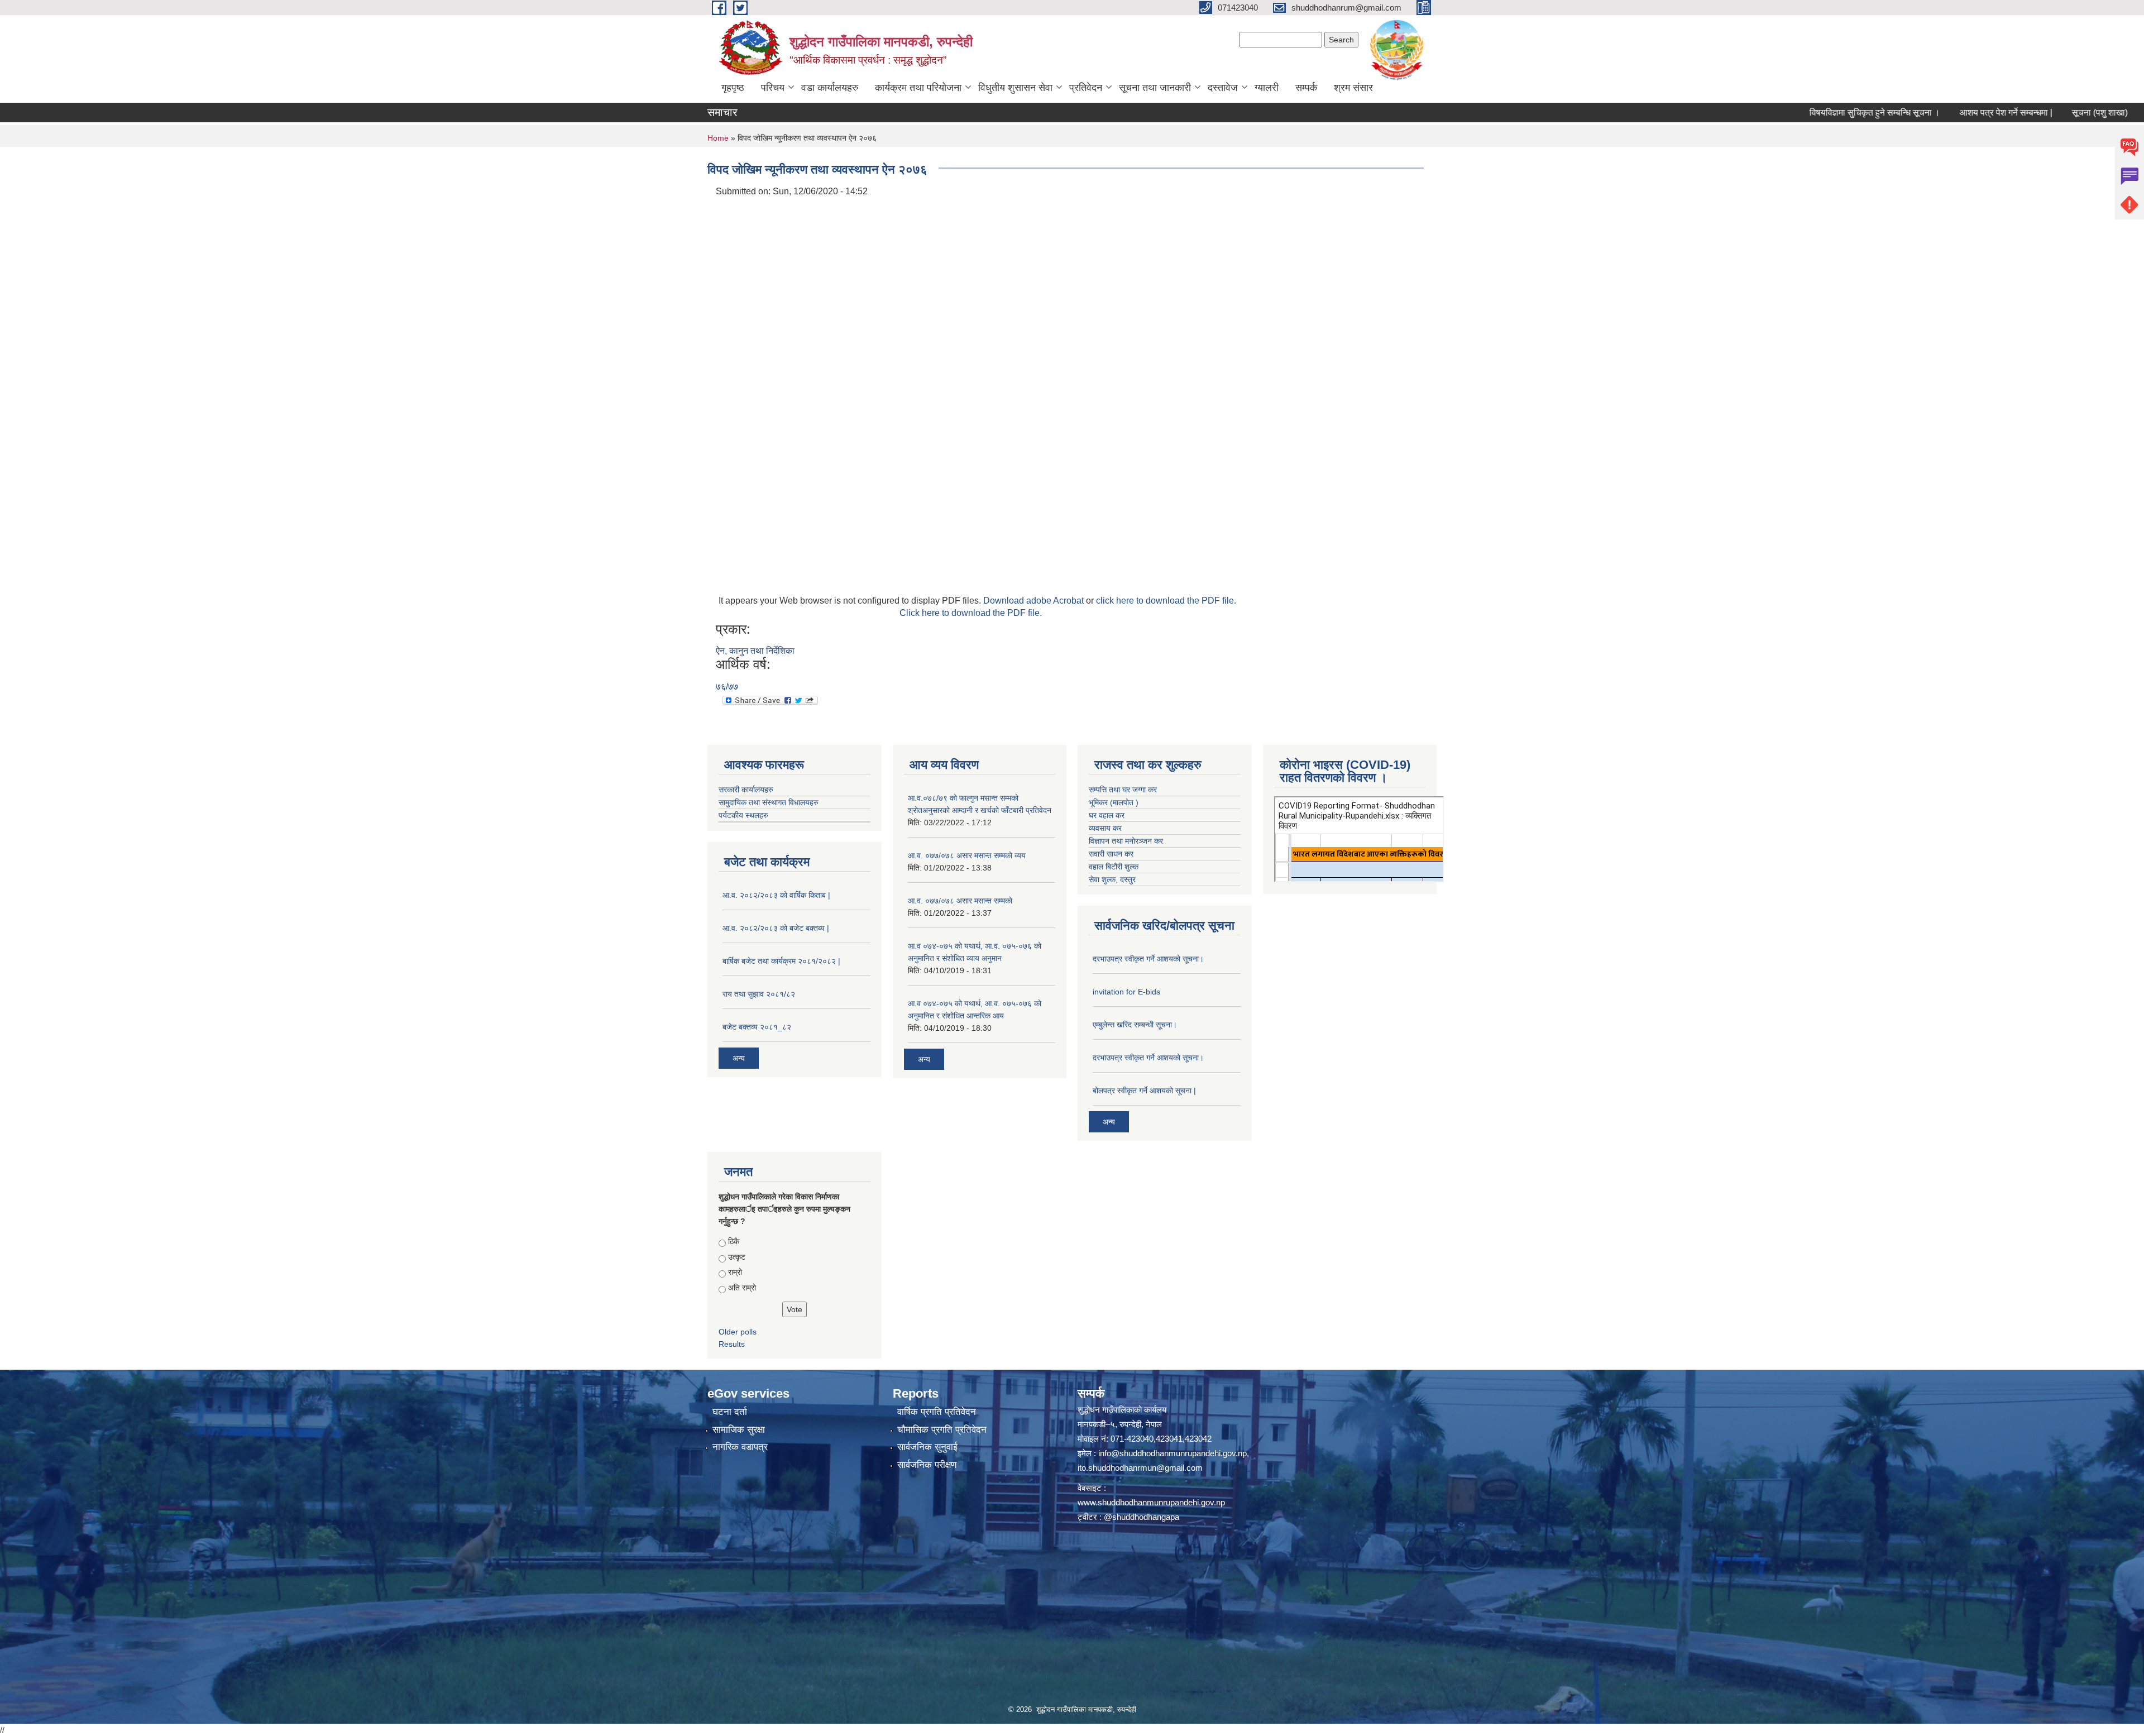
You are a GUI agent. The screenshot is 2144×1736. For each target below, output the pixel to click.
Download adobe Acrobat (1035, 601)
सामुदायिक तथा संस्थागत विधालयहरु (769, 802)
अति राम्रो (742, 1288)
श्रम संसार (1353, 88)
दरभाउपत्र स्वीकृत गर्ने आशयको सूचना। (1148, 959)
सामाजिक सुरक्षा (739, 1430)
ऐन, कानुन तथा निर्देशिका (755, 651)
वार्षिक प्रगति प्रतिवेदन (937, 1412)
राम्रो (735, 1272)
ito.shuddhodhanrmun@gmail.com (1140, 1468)
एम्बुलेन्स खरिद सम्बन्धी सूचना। (1135, 1025)
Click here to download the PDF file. (971, 613)
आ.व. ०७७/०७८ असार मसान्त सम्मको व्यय (967, 855)
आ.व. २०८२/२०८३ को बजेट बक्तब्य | (776, 928)
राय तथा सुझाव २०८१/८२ (759, 994)
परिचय (773, 88)
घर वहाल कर (1107, 815)
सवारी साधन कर (1111, 854)
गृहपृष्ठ (733, 88)
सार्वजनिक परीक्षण (927, 1465)
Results (732, 1344)
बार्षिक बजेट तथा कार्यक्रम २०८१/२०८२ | (781, 961)
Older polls (738, 1332)
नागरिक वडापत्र (740, 1447)
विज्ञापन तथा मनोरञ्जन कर (1126, 841)
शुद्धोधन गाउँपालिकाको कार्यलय (1122, 1410)
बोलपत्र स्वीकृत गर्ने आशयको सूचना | (1144, 1091)
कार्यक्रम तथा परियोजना (918, 88)
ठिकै (734, 1241)
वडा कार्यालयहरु (830, 88)
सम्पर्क (1306, 88)
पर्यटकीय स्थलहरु (743, 815)
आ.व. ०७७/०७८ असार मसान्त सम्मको (960, 901)
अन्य (739, 1058)
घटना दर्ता (730, 1412)
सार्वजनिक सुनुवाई (927, 1447)
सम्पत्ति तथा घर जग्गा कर (1123, 790)
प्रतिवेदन (1086, 88)
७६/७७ (727, 687)
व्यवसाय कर (1105, 828)
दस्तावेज (1223, 88)
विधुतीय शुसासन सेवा (1015, 88)
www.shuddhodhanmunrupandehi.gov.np (1151, 1502)
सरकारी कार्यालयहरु (746, 790)
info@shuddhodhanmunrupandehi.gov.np (1172, 1453)
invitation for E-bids (1126, 992)
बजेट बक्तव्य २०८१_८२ (757, 1027)
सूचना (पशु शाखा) (2009, 113)
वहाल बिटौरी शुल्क (1114, 867)
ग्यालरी (1267, 88)
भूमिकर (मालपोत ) (1114, 802)
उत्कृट (737, 1257)
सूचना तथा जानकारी (1155, 88)
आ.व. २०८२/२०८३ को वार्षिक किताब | (776, 895)
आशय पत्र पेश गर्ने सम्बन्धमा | (1916, 113)
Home (718, 138)
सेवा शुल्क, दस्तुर (1112, 879)
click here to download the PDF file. (1166, 601)
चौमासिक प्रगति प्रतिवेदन (942, 1430)
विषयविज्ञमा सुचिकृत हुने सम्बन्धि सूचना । (1784, 113)
